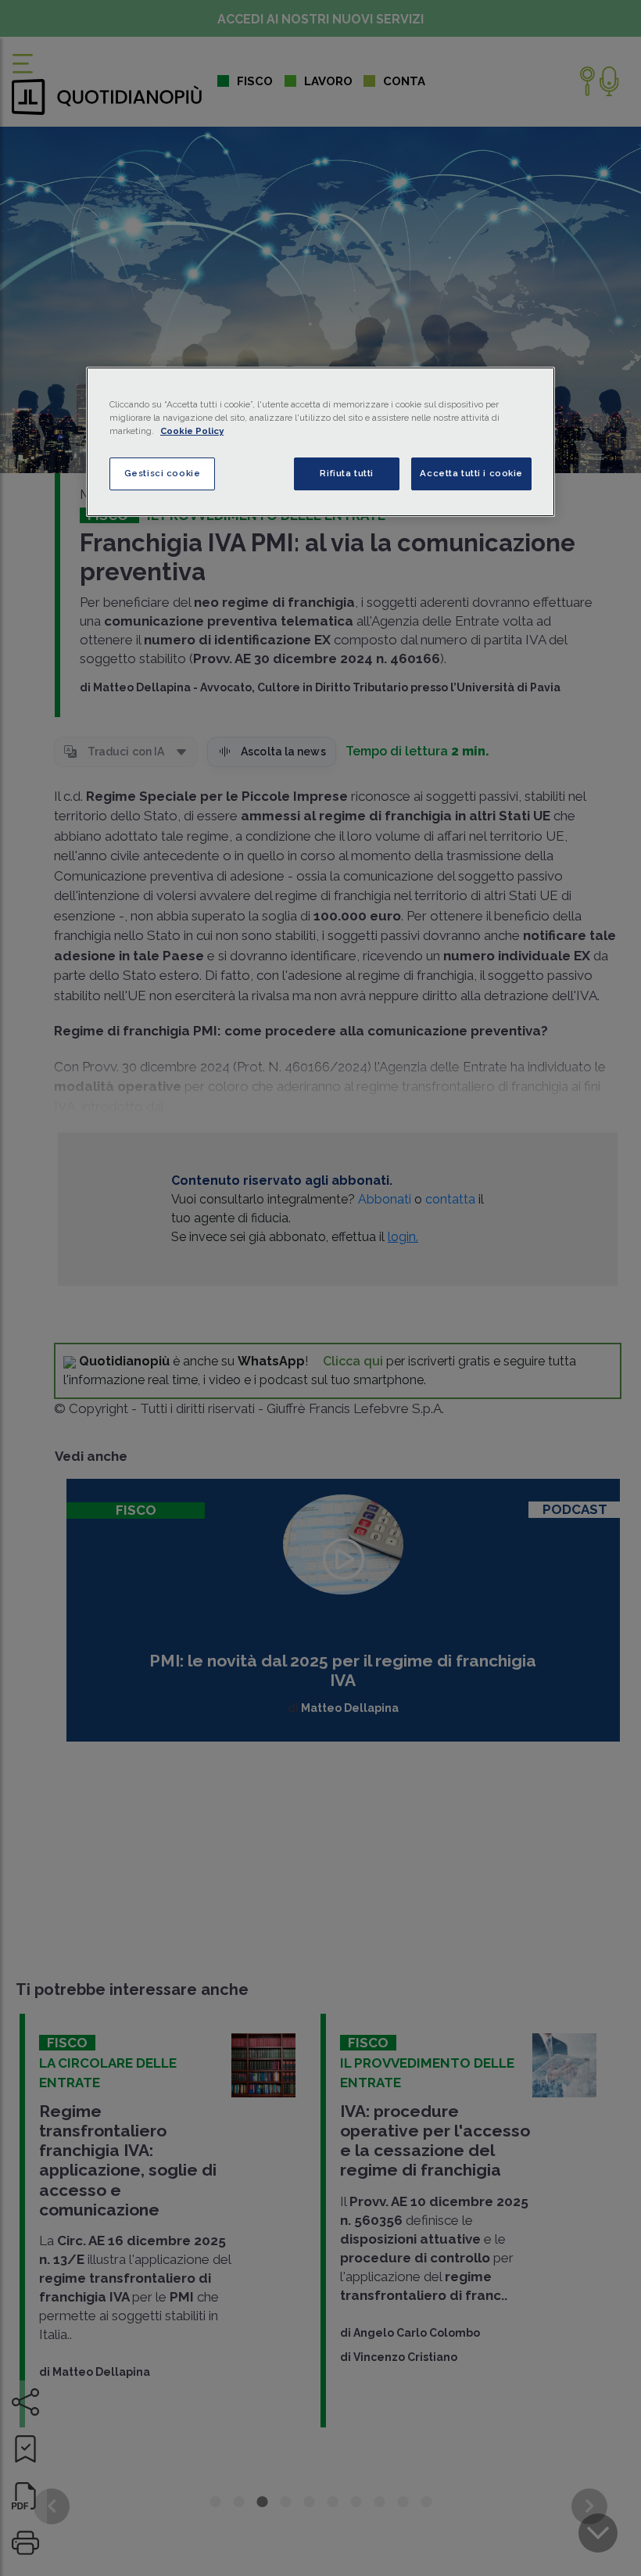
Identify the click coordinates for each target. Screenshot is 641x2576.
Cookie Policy (192, 431)
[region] (320, 442)
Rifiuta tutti (346, 473)
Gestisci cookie (163, 473)
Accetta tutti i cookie (471, 473)
